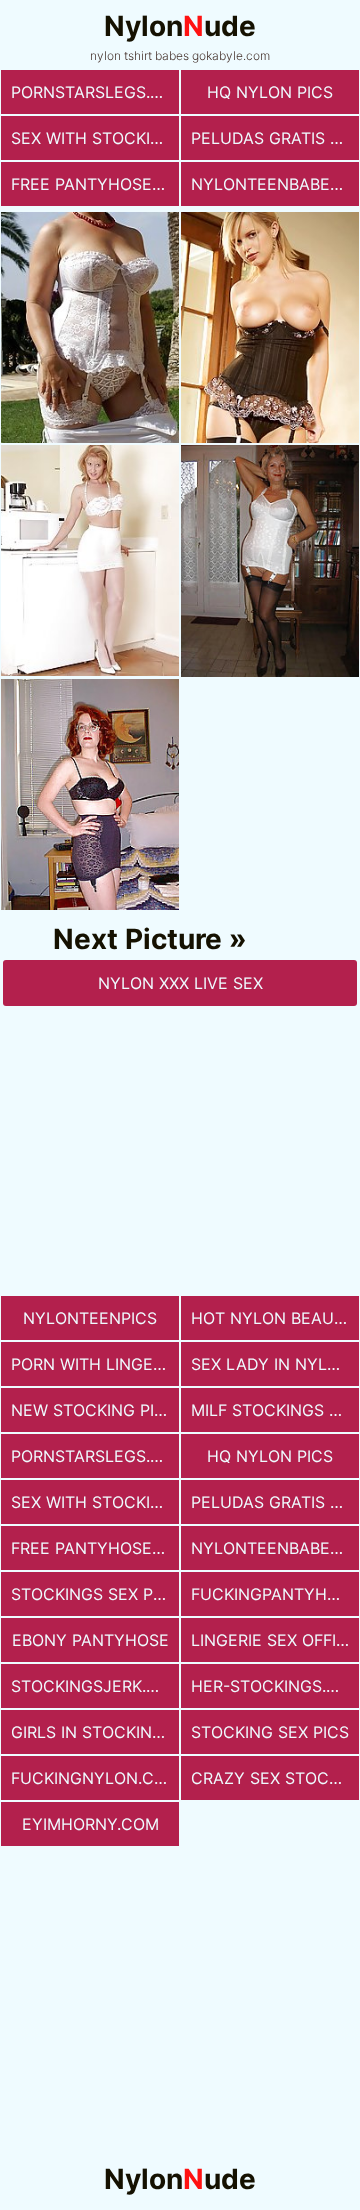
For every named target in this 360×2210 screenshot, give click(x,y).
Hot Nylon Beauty (273, 1318)
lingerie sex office (274, 1640)
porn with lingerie (94, 1364)
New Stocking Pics (93, 1410)
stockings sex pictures (95, 1594)
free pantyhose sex (95, 184)
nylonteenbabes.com (275, 184)
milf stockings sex (275, 1410)
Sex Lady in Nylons (275, 1364)
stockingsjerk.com (95, 1686)
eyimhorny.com (90, 1824)
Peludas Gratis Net (275, 138)
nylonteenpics (90, 1318)
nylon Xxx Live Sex (180, 983)
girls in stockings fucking (95, 1732)
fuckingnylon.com (95, 1778)
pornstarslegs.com (95, 92)
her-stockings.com (275, 1686)
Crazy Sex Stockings (275, 1778)
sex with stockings (95, 138)
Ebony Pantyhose (90, 1640)
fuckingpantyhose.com (275, 1594)
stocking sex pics (270, 1732)
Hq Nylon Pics (270, 92)
